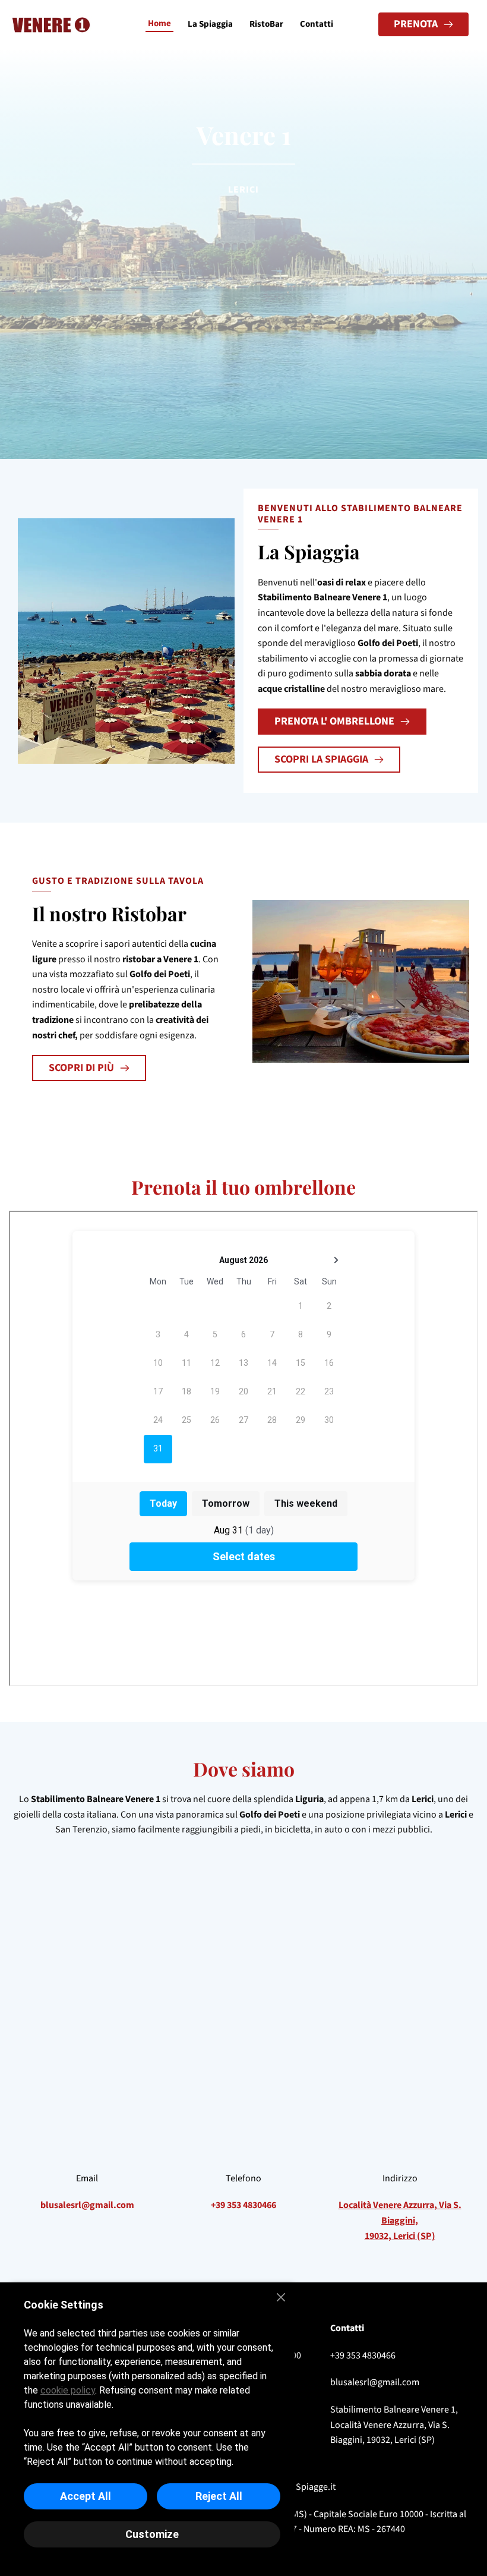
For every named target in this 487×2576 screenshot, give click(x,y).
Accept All (86, 2496)
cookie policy (68, 2390)
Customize (152, 2534)
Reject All (219, 2496)
